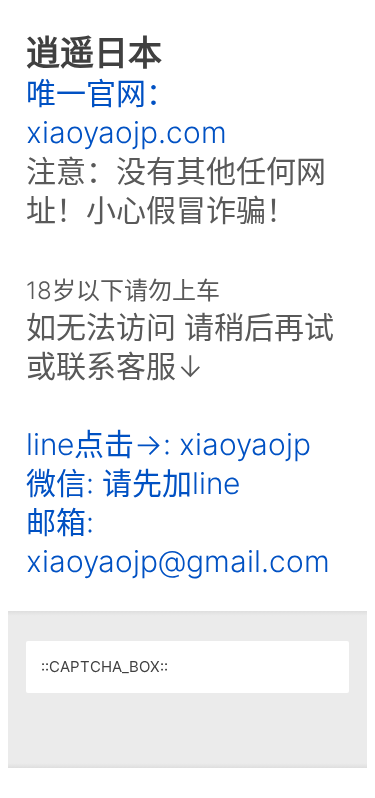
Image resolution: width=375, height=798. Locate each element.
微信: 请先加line (133, 483)
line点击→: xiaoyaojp (168, 444)
